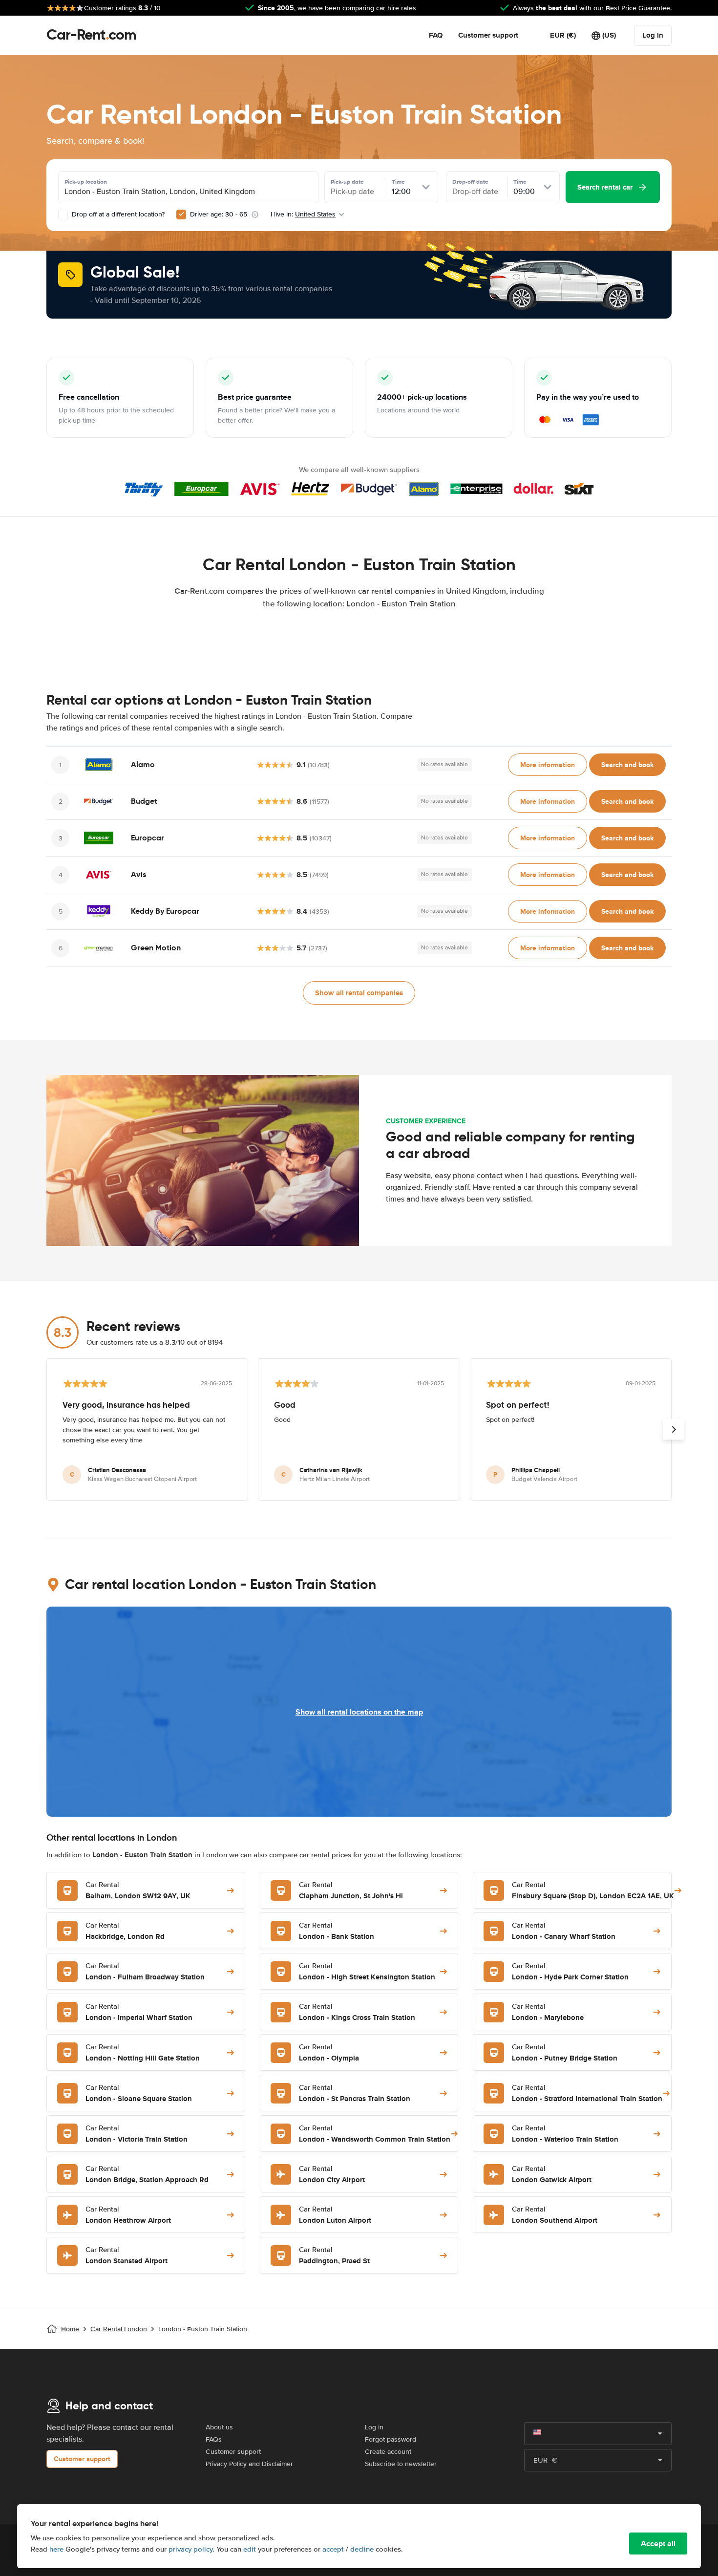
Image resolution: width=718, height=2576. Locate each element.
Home (70, 2329)
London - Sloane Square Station (139, 2093)
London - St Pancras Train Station (355, 2093)
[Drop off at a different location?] (63, 215)
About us (219, 2427)
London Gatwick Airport (552, 2175)
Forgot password (391, 2439)
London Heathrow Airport (128, 2215)
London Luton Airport (335, 2215)
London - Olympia (329, 2053)
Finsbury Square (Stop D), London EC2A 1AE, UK (593, 1891)
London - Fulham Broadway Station (145, 1972)
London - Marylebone (548, 2012)
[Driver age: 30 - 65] (181, 215)
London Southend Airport (555, 2215)
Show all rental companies (359, 993)
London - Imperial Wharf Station (139, 2012)
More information (548, 765)
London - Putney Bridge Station (565, 2053)
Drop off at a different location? (117, 214)
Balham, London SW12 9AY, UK (138, 1891)
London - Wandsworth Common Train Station (375, 2134)
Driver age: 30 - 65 (219, 214)
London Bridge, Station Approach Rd (147, 2175)
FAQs (214, 2439)
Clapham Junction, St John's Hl (351, 1891)
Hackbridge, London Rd (125, 1931)
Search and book (627, 765)
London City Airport (332, 2175)
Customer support (488, 35)
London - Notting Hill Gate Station (143, 2053)
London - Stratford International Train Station (587, 2093)
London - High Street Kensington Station (367, 1972)
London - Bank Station (337, 1931)
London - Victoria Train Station (137, 2134)
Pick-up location (86, 182)
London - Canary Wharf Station (564, 1931)
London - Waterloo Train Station (565, 2134)
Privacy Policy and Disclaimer (249, 2464)
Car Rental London (119, 2329)
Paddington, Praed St (334, 2256)
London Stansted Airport (127, 2256)
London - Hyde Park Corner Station (570, 1972)
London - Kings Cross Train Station (357, 2012)
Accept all (658, 2544)
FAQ (436, 35)
